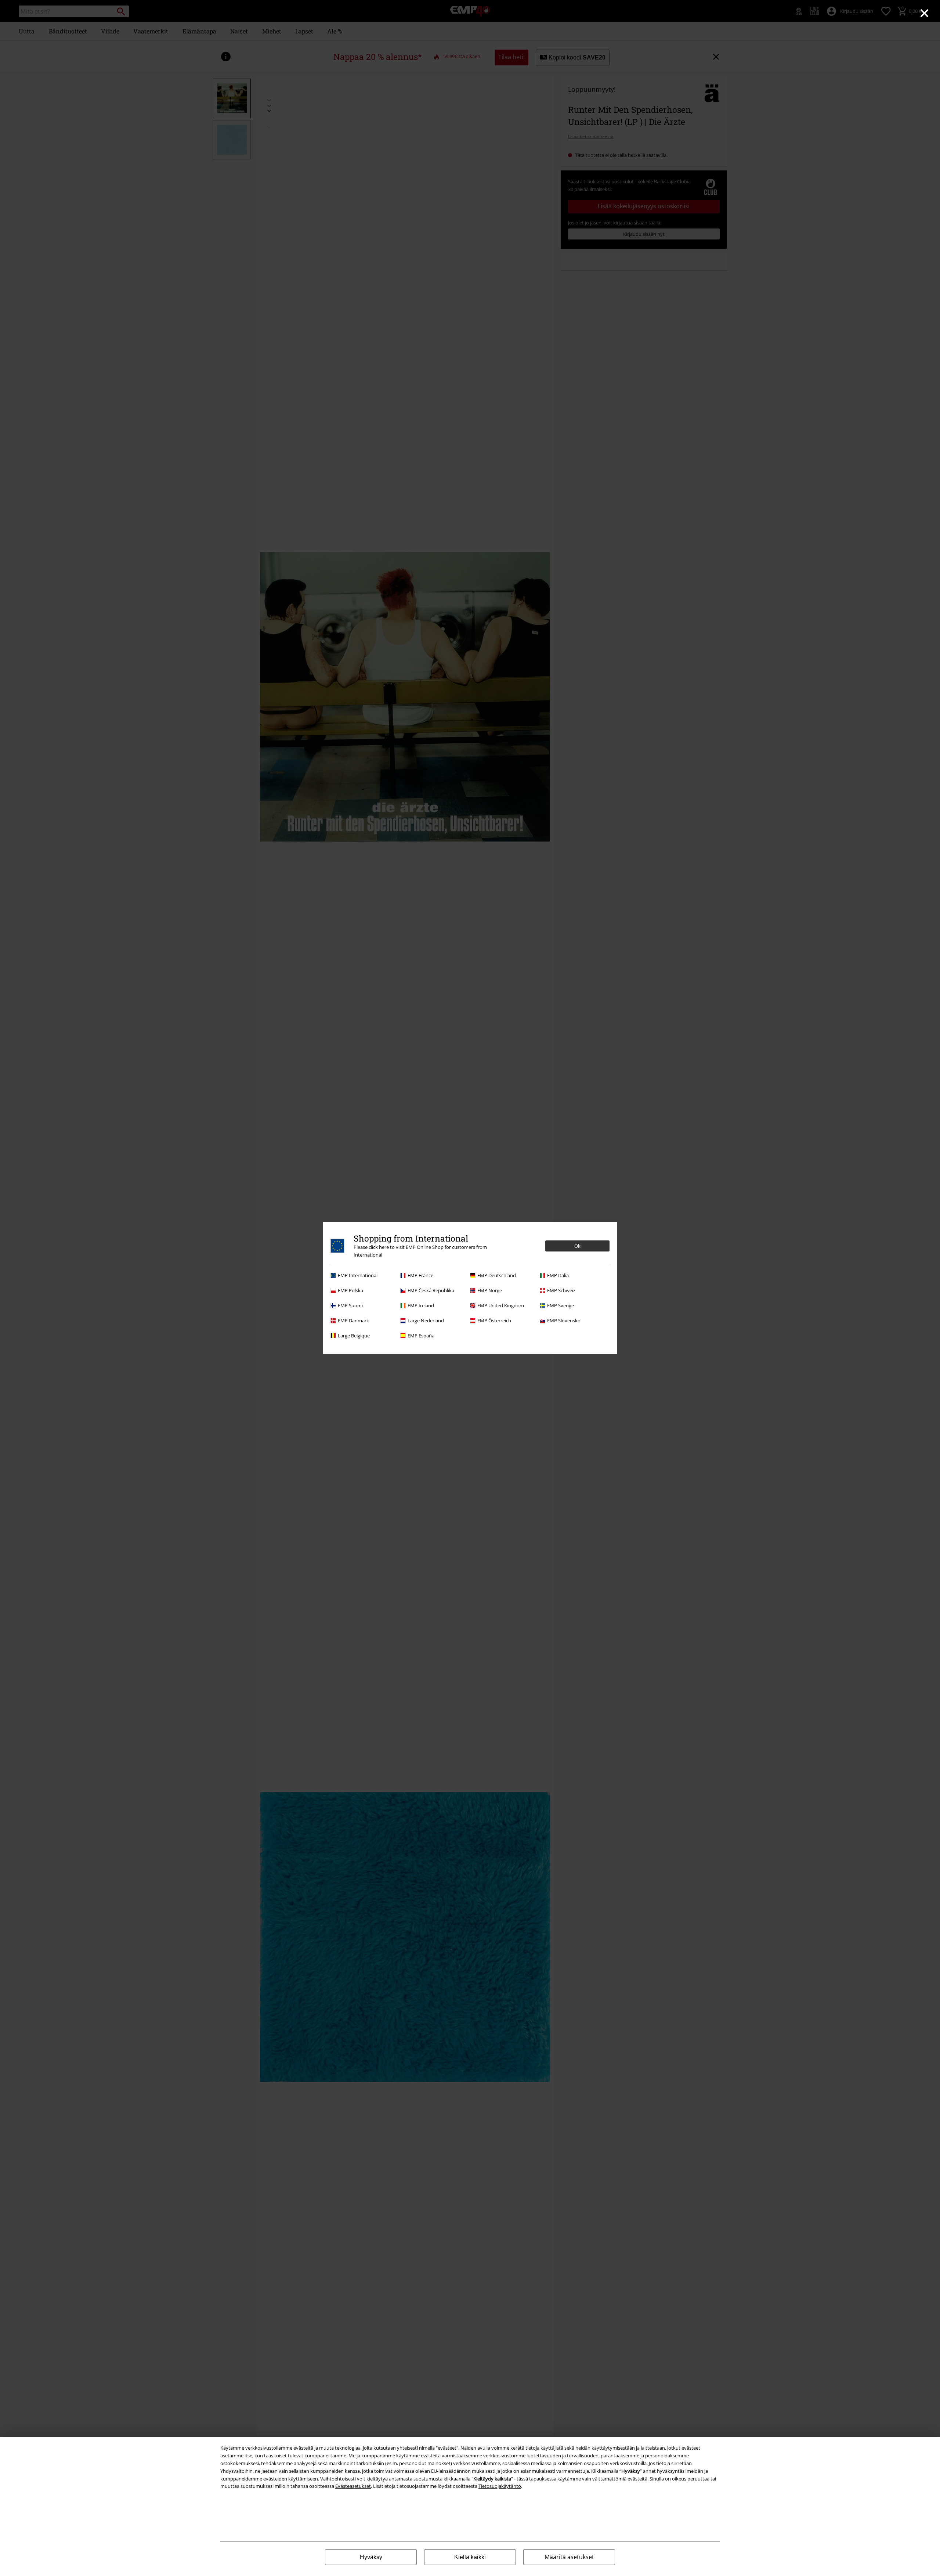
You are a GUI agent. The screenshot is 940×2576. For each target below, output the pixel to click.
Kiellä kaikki (470, 2557)
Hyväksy (371, 2557)
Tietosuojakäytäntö (500, 2486)
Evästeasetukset (353, 2486)
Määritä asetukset (569, 2557)
